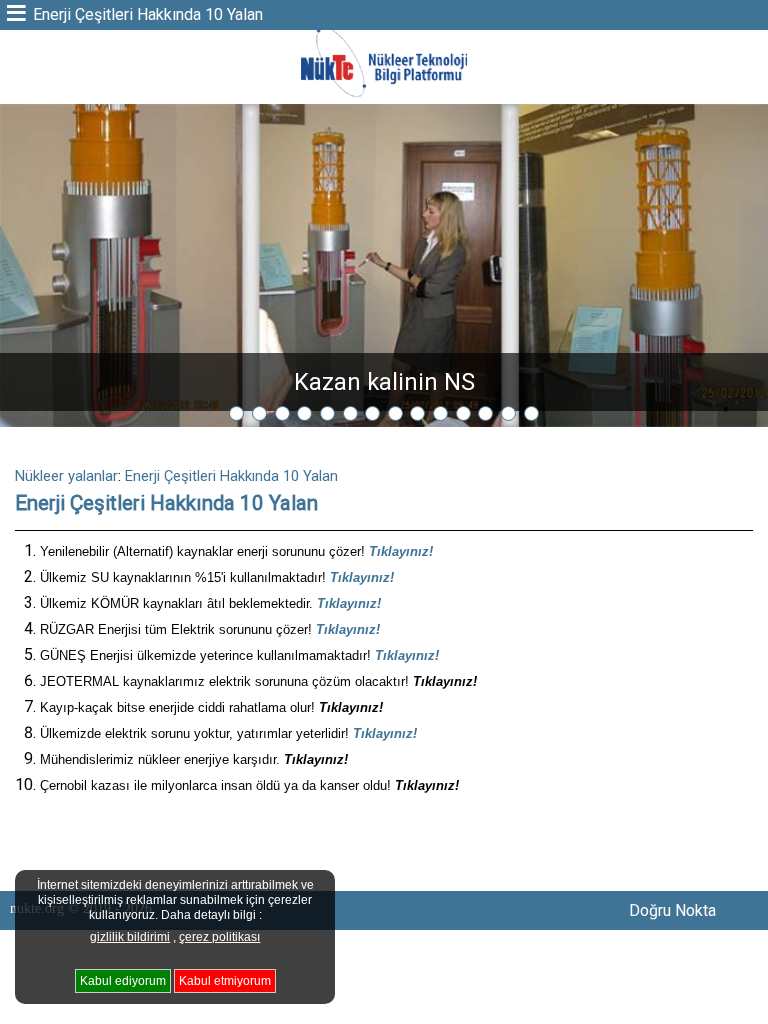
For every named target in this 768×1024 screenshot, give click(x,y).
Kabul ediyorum (123, 981)
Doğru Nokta (672, 910)
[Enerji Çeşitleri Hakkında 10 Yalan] (384, 94)
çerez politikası (219, 937)
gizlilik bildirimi (130, 937)
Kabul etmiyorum (225, 981)
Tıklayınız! (401, 551)
